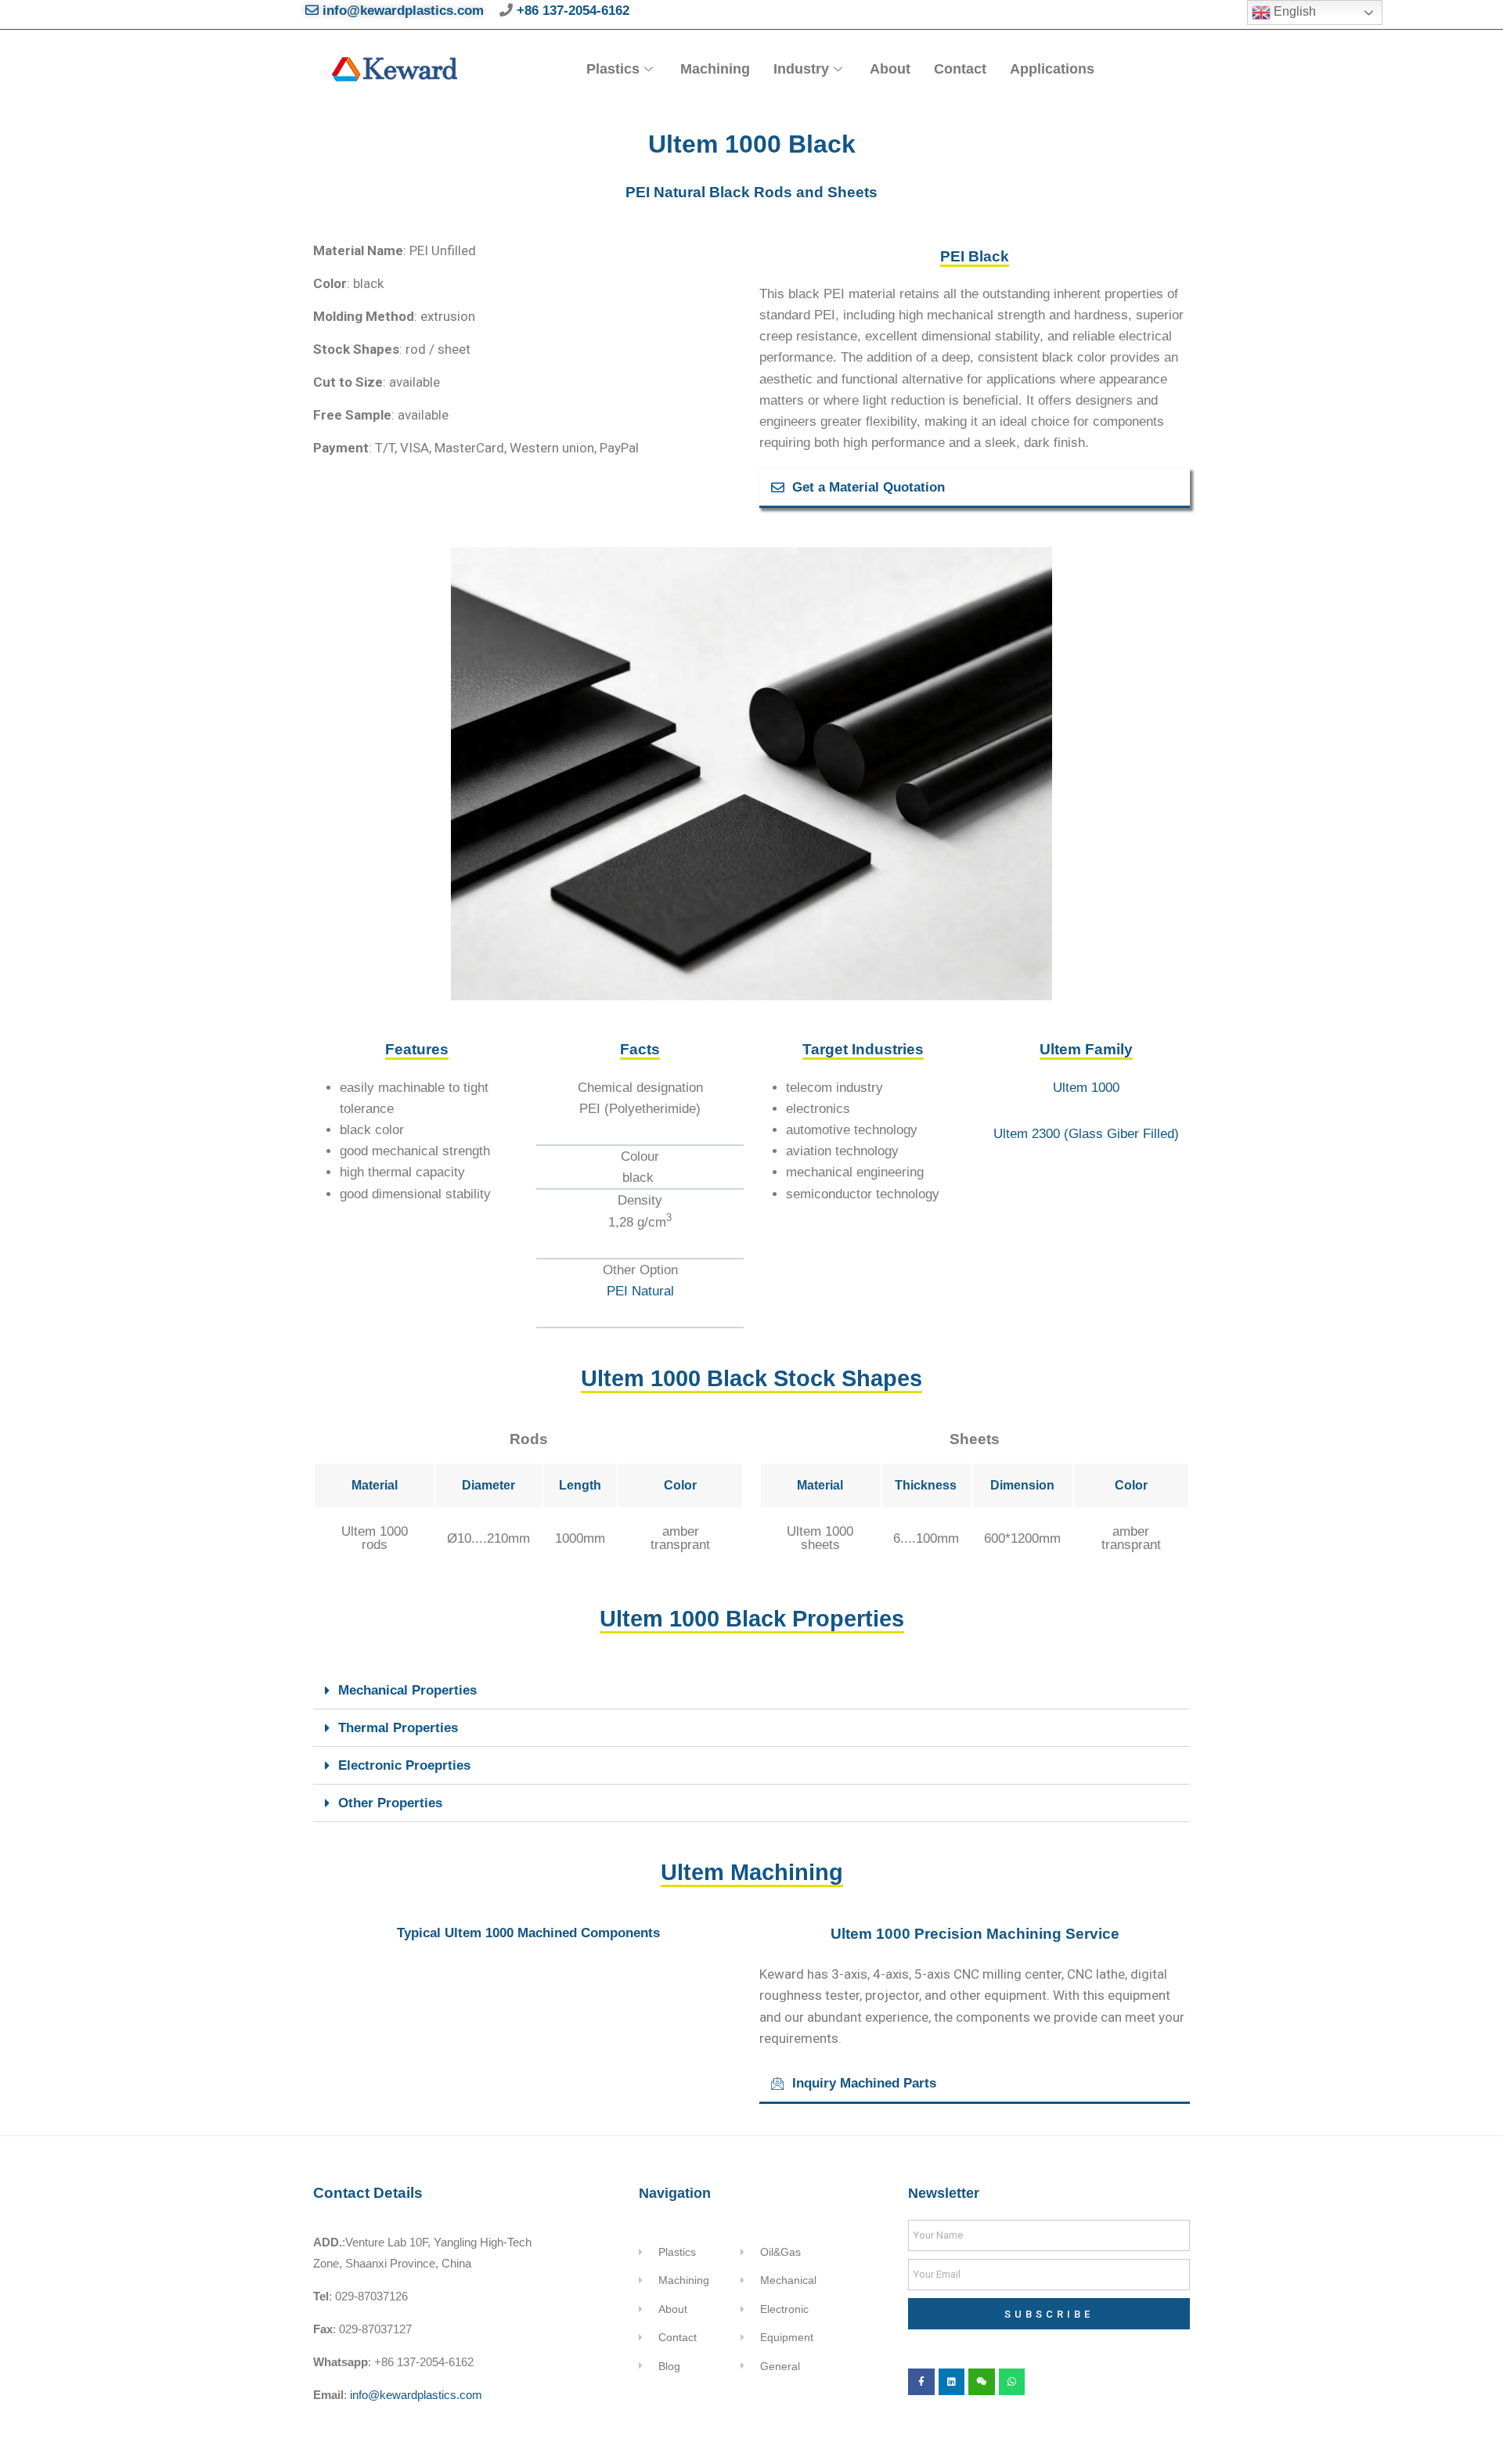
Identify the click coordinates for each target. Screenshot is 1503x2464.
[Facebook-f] (921, 2382)
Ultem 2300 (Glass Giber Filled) (1086, 1134)
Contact (960, 69)
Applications (1052, 69)
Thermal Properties (398, 1728)
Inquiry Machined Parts (864, 2083)
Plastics (613, 69)
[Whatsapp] (1012, 2382)
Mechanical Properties (407, 1690)
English (1293, 11)
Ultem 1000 (1086, 1088)
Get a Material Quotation (869, 487)
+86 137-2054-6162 (571, 11)
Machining (715, 69)
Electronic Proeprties (404, 1765)
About (890, 69)
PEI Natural (640, 1291)
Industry (801, 69)
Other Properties (390, 1803)
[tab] (975, 488)
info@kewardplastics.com (401, 11)
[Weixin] (982, 2382)
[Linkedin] (952, 2382)
